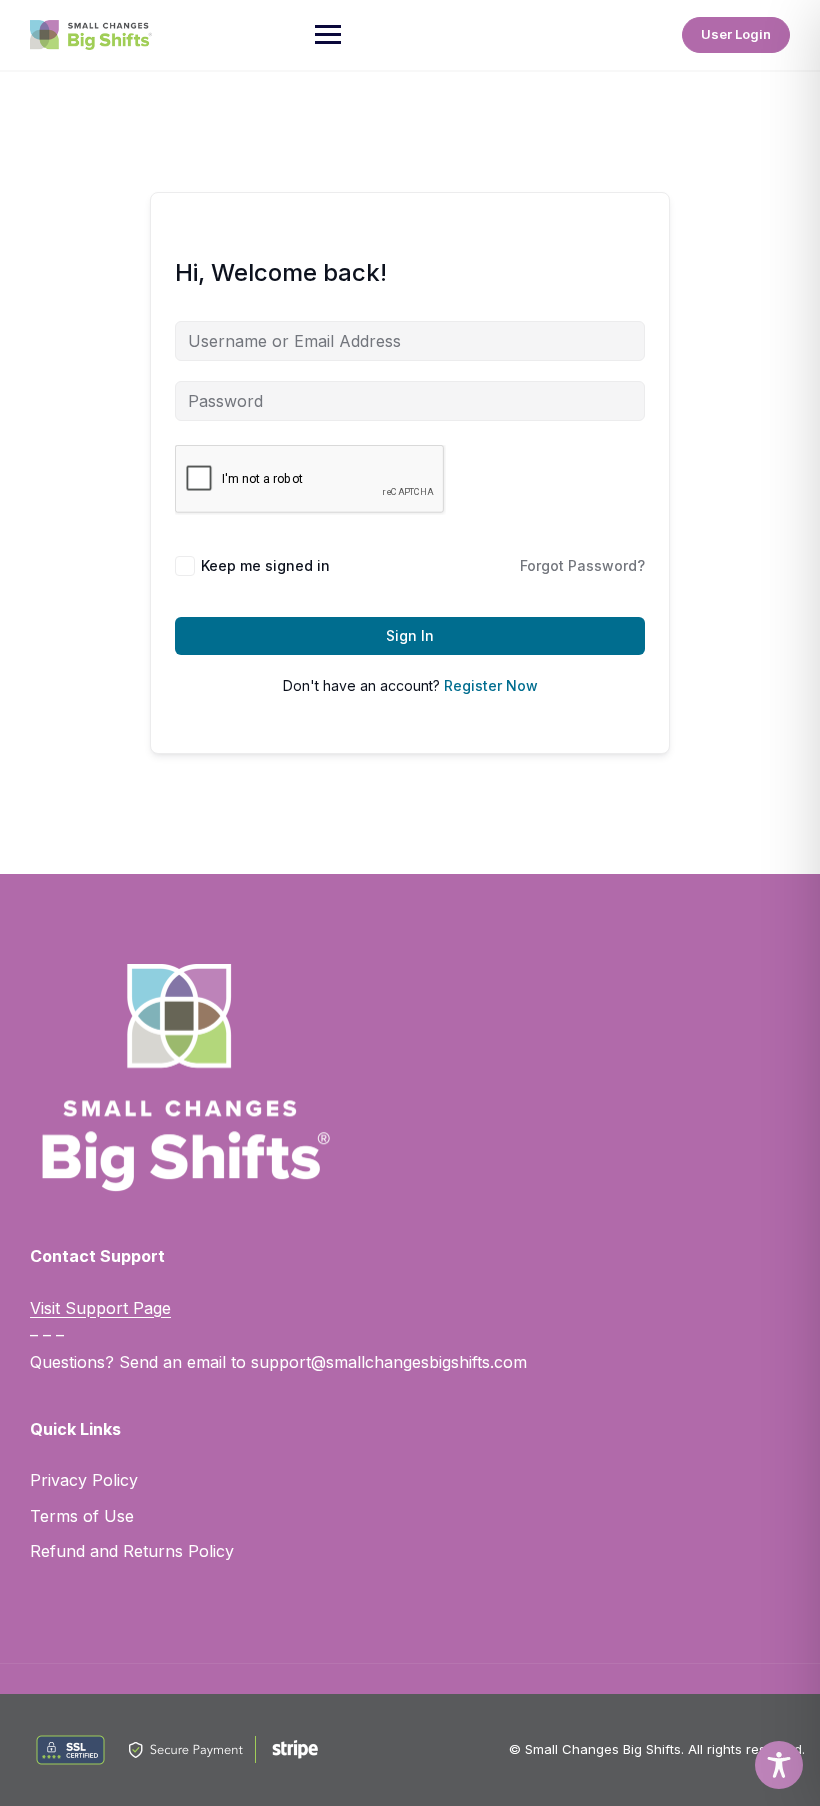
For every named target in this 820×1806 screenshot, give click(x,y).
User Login (736, 34)
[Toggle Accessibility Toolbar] (779, 1765)
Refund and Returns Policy (132, 1551)
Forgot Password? (582, 565)
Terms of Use (82, 1516)
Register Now (491, 685)
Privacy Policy (84, 1480)
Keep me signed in (265, 565)
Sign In (410, 635)
